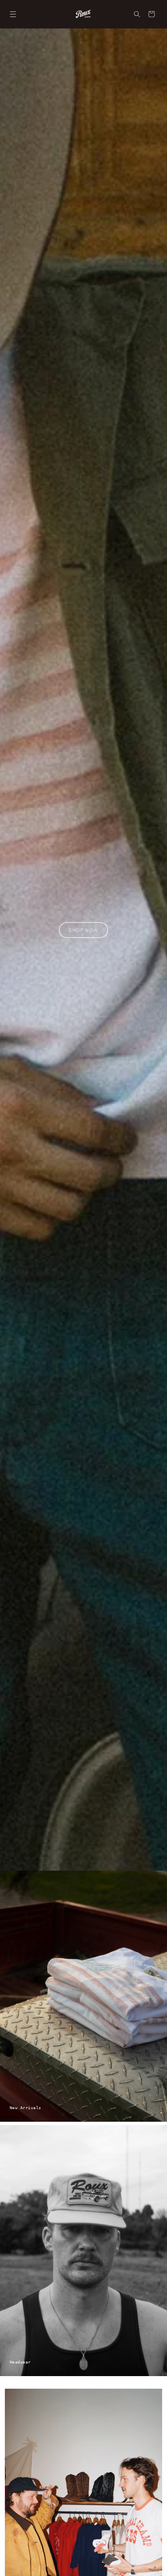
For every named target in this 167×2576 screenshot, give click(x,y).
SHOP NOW (83, 930)
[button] (13, 14)
